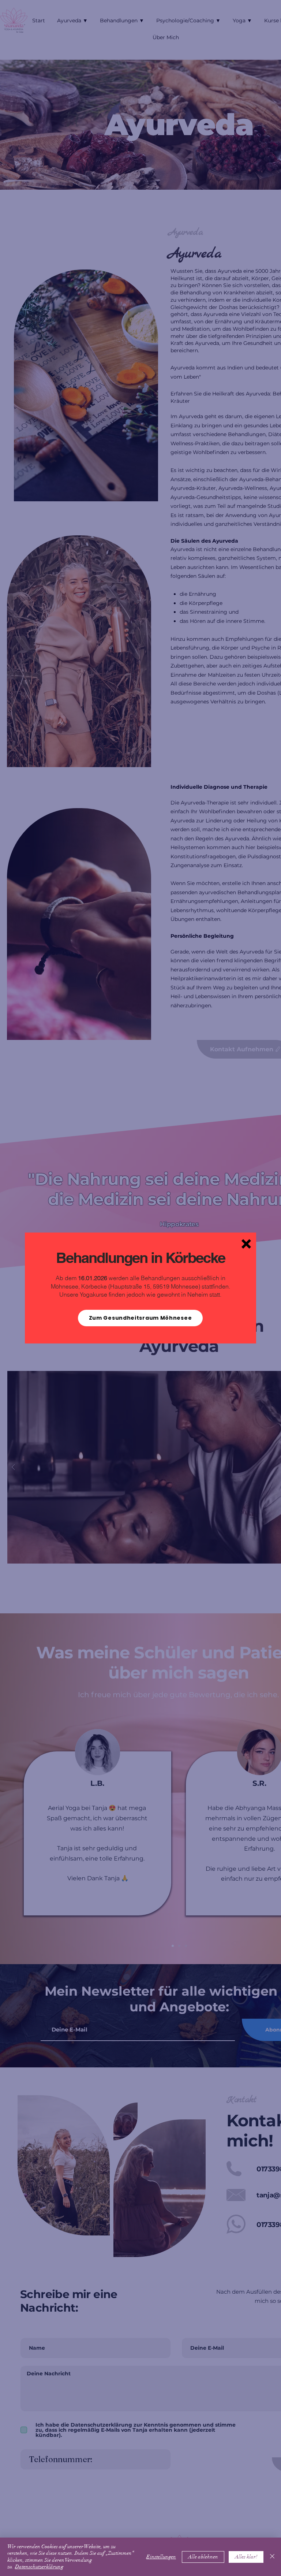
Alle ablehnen (203, 2557)
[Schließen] (272, 2557)
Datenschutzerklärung (39, 2567)
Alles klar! (246, 2557)
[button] (246, 1244)
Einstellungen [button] (161, 2557)
